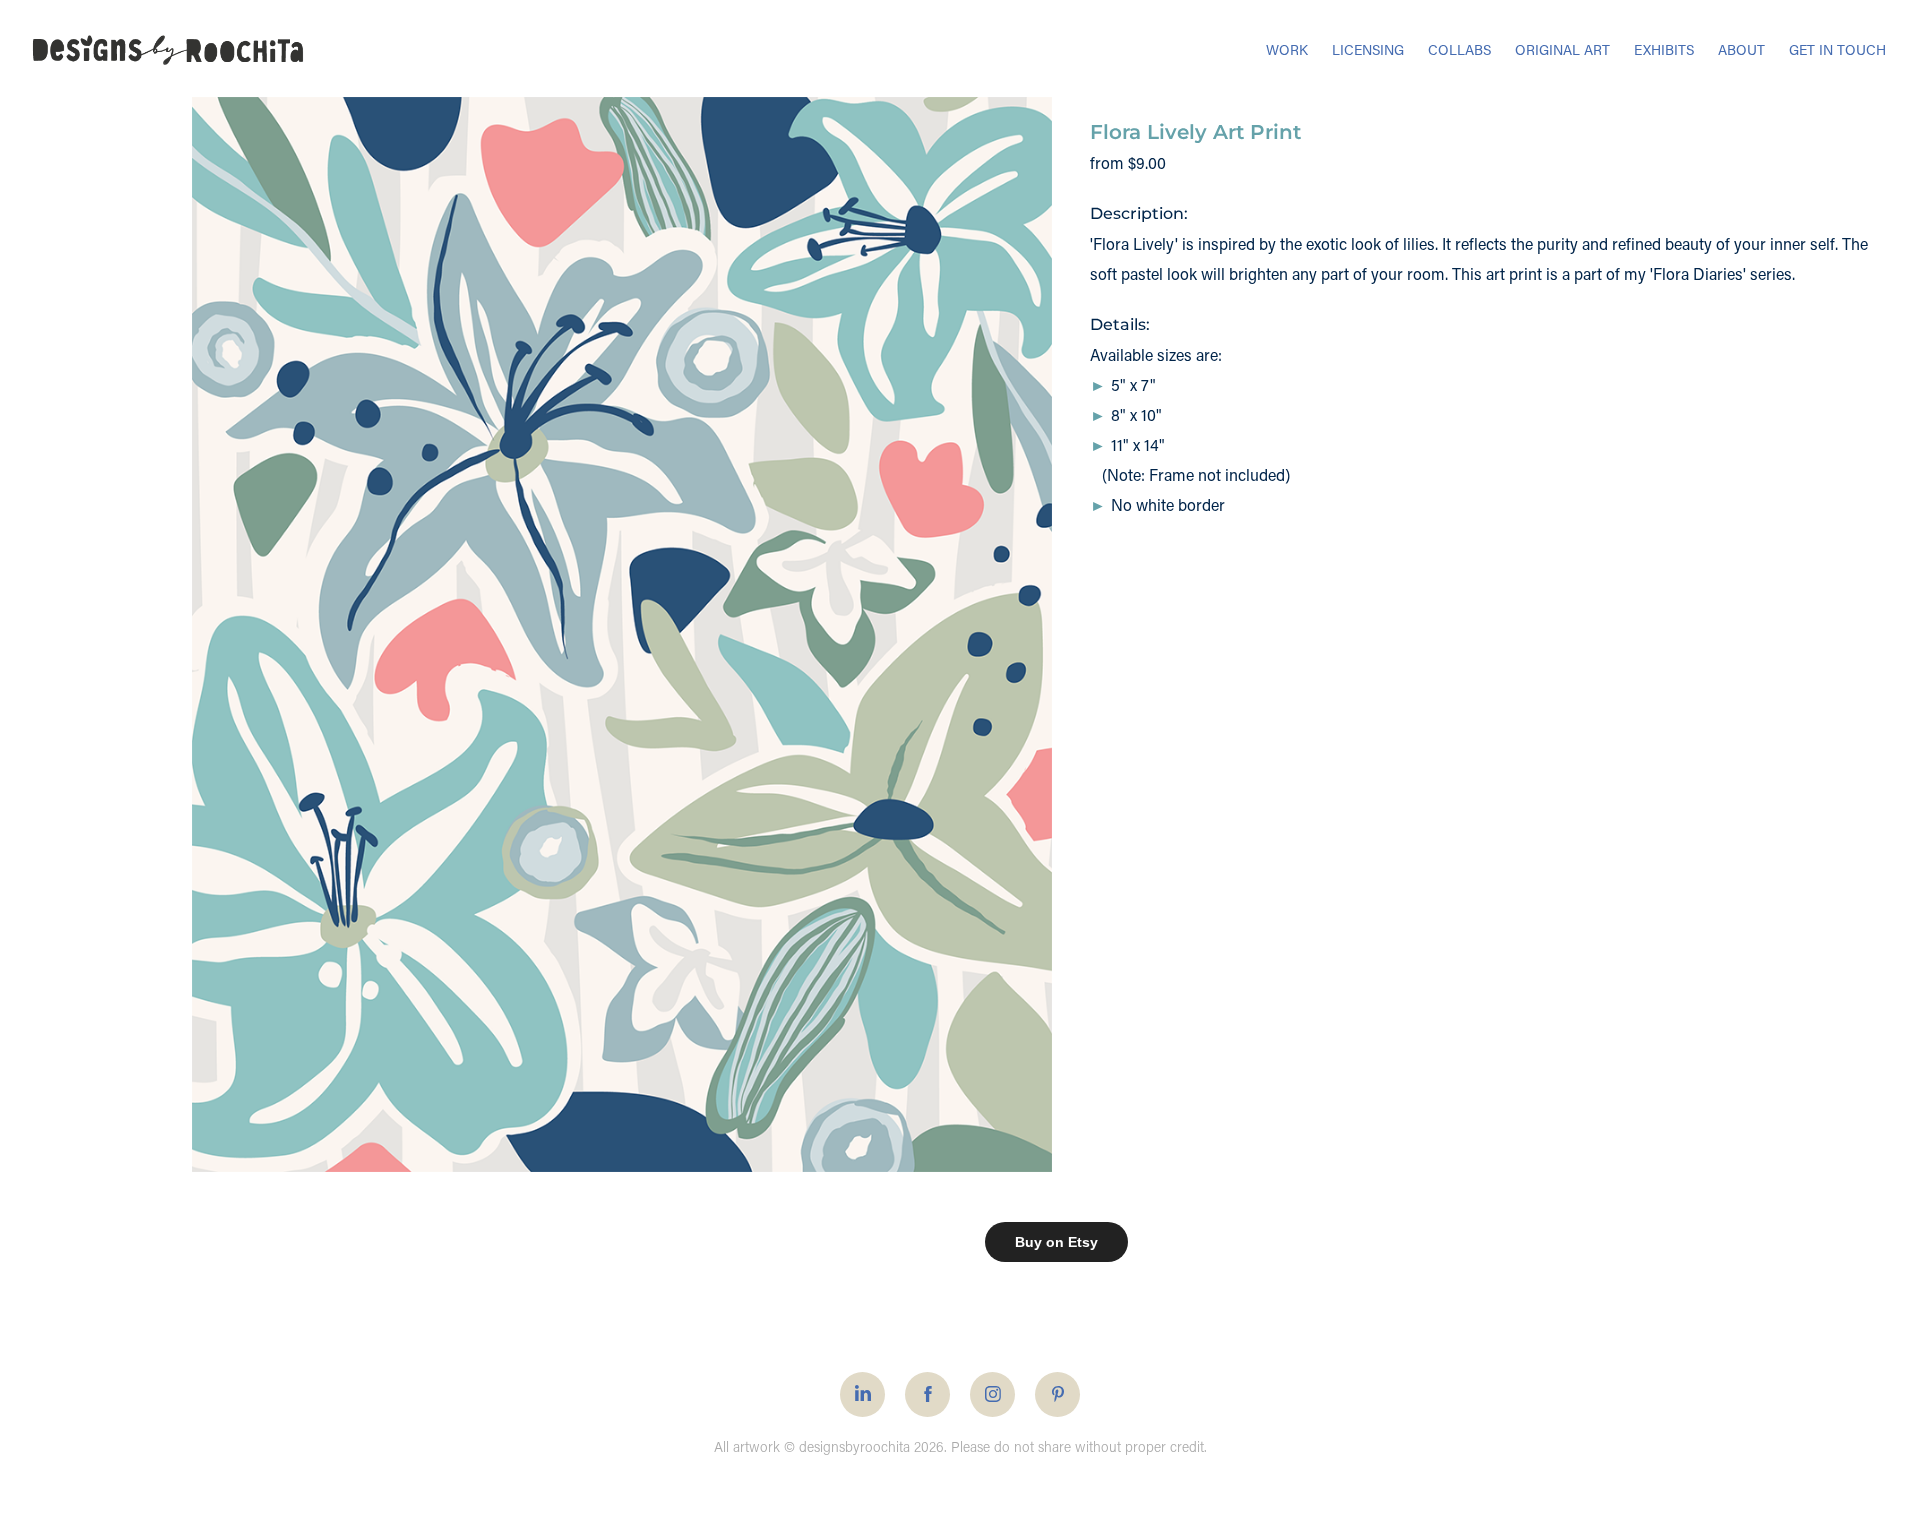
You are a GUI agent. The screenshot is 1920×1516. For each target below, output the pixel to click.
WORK (1287, 49)
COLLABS (1459, 49)
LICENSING (1368, 49)
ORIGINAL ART (1562, 49)
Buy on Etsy (1056, 1242)
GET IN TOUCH (1837, 49)
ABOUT (1741, 49)
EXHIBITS (1664, 49)
